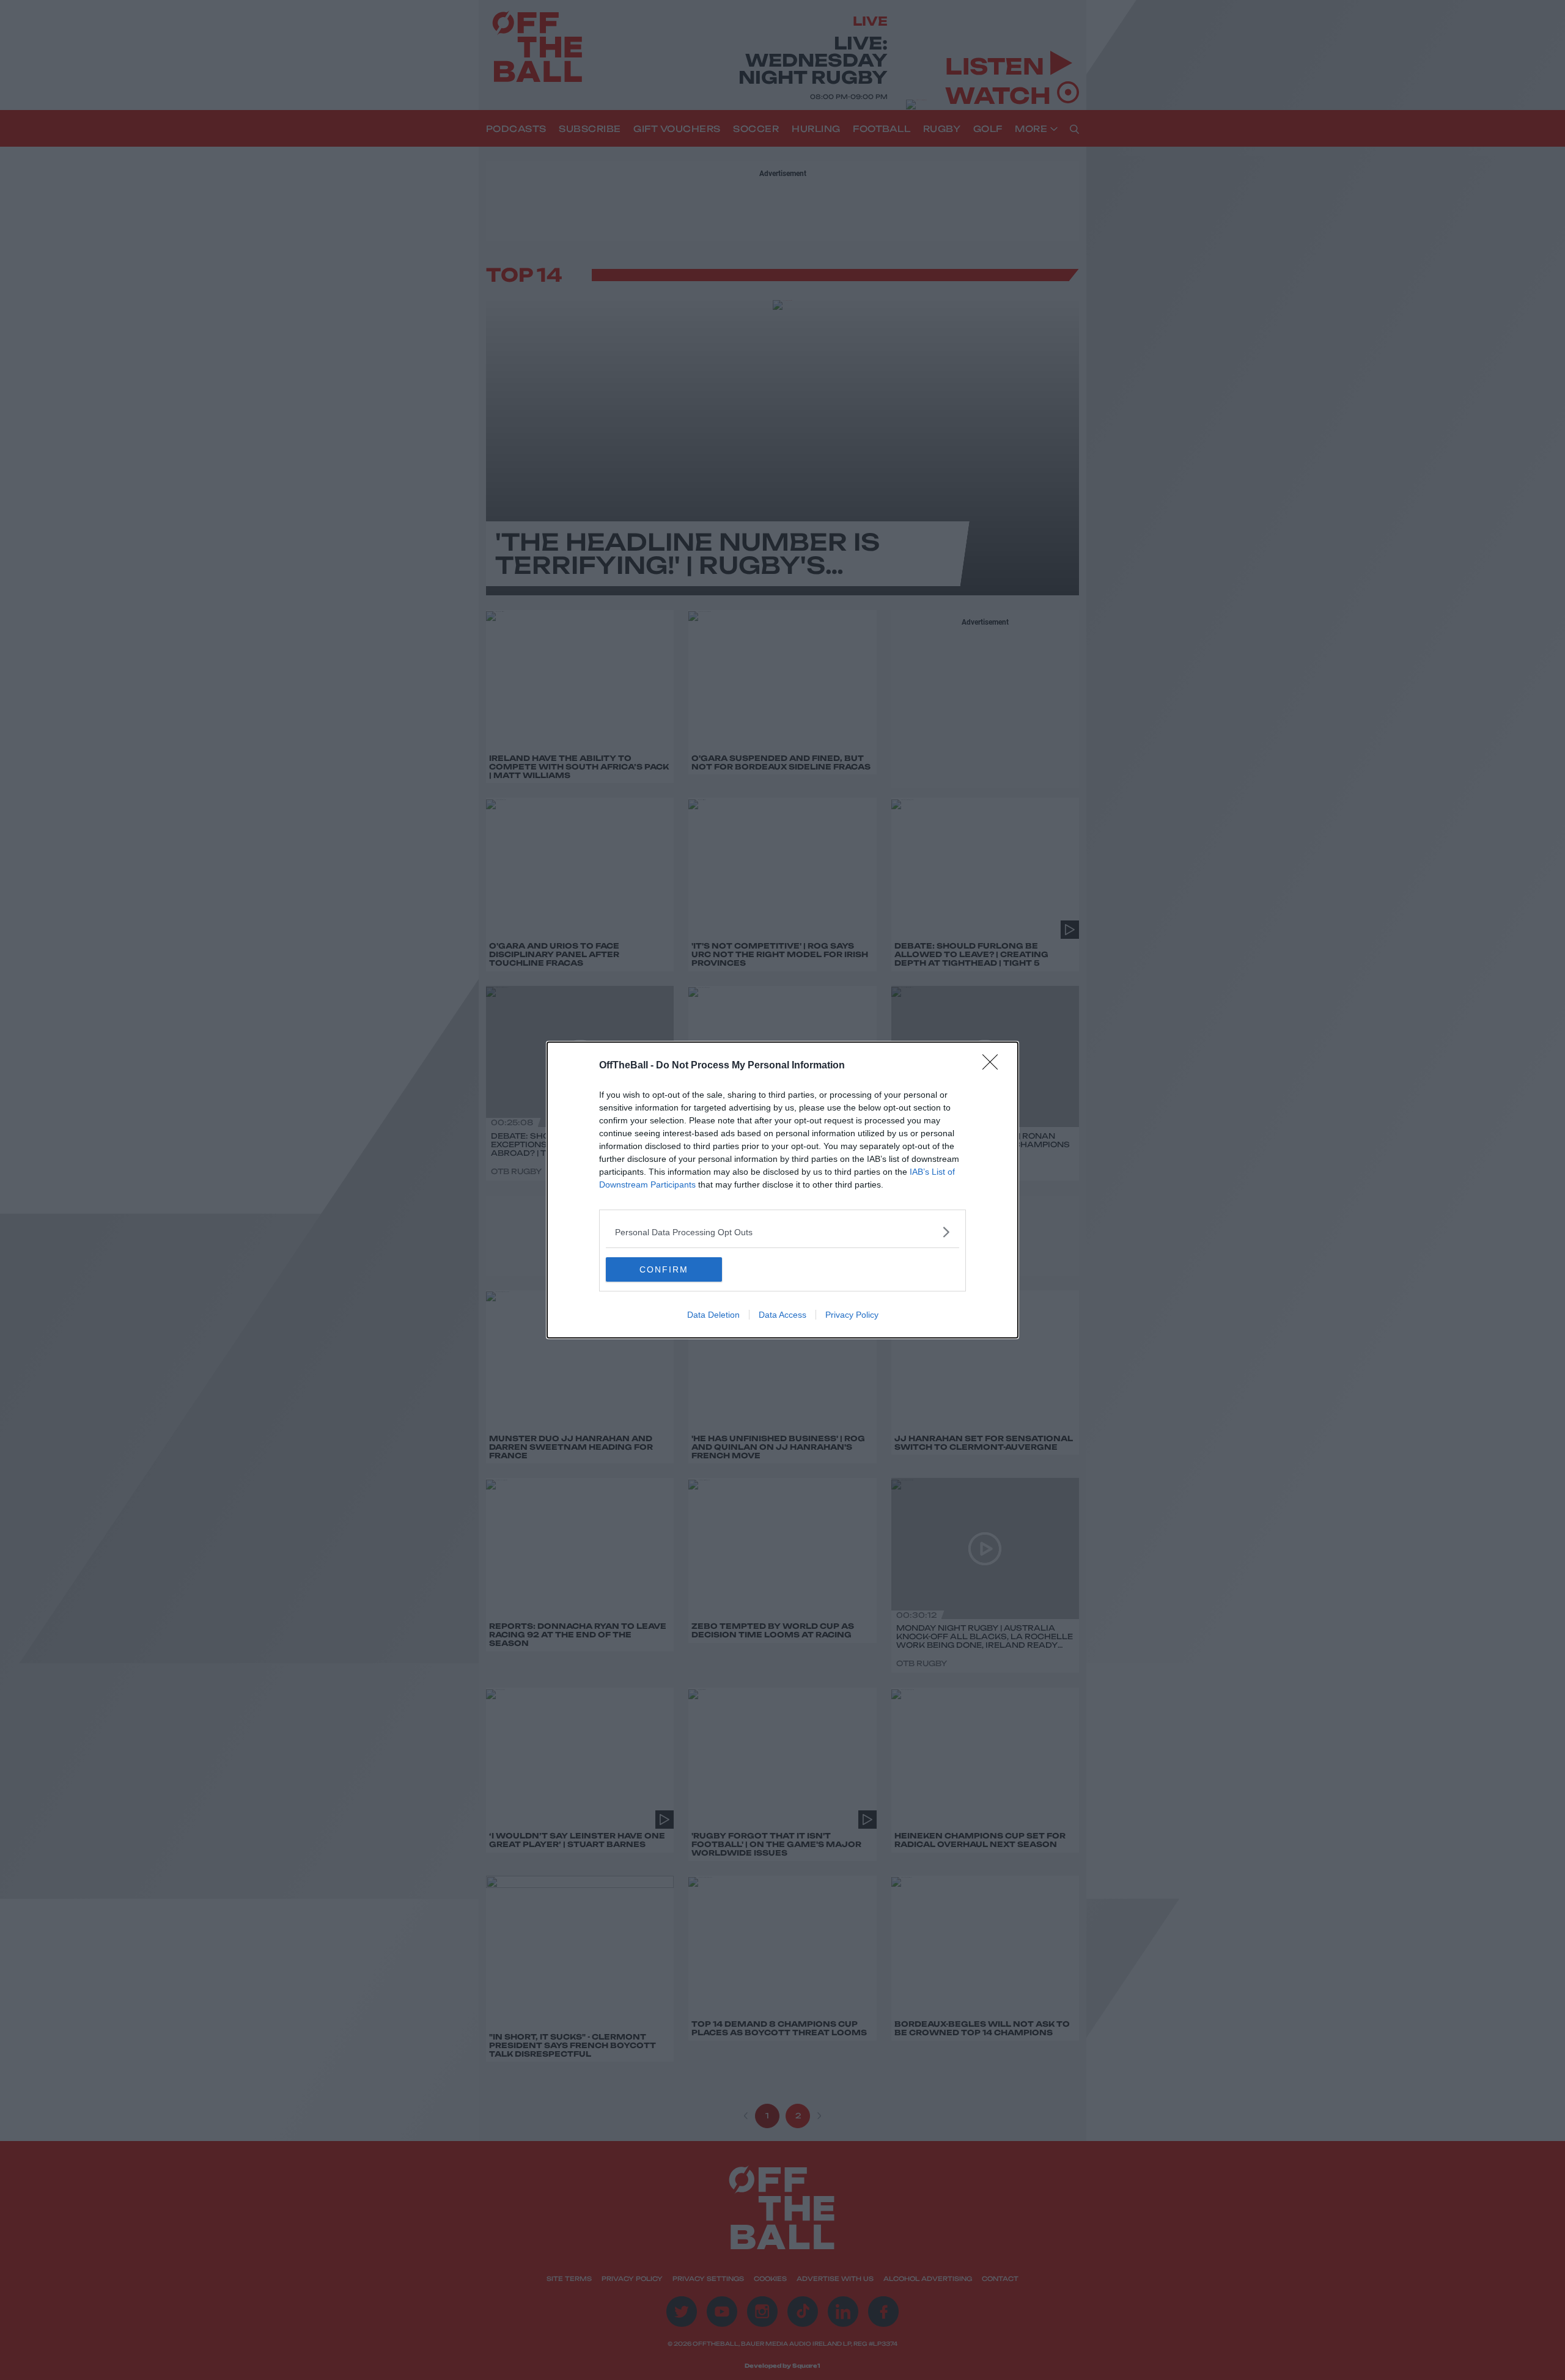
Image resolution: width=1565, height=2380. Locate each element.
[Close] (994, 1066)
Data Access (782, 1315)
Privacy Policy (852, 1315)
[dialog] (782, 1190)
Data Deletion (713, 1315)
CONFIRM (664, 1269)
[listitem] (782, 1232)
